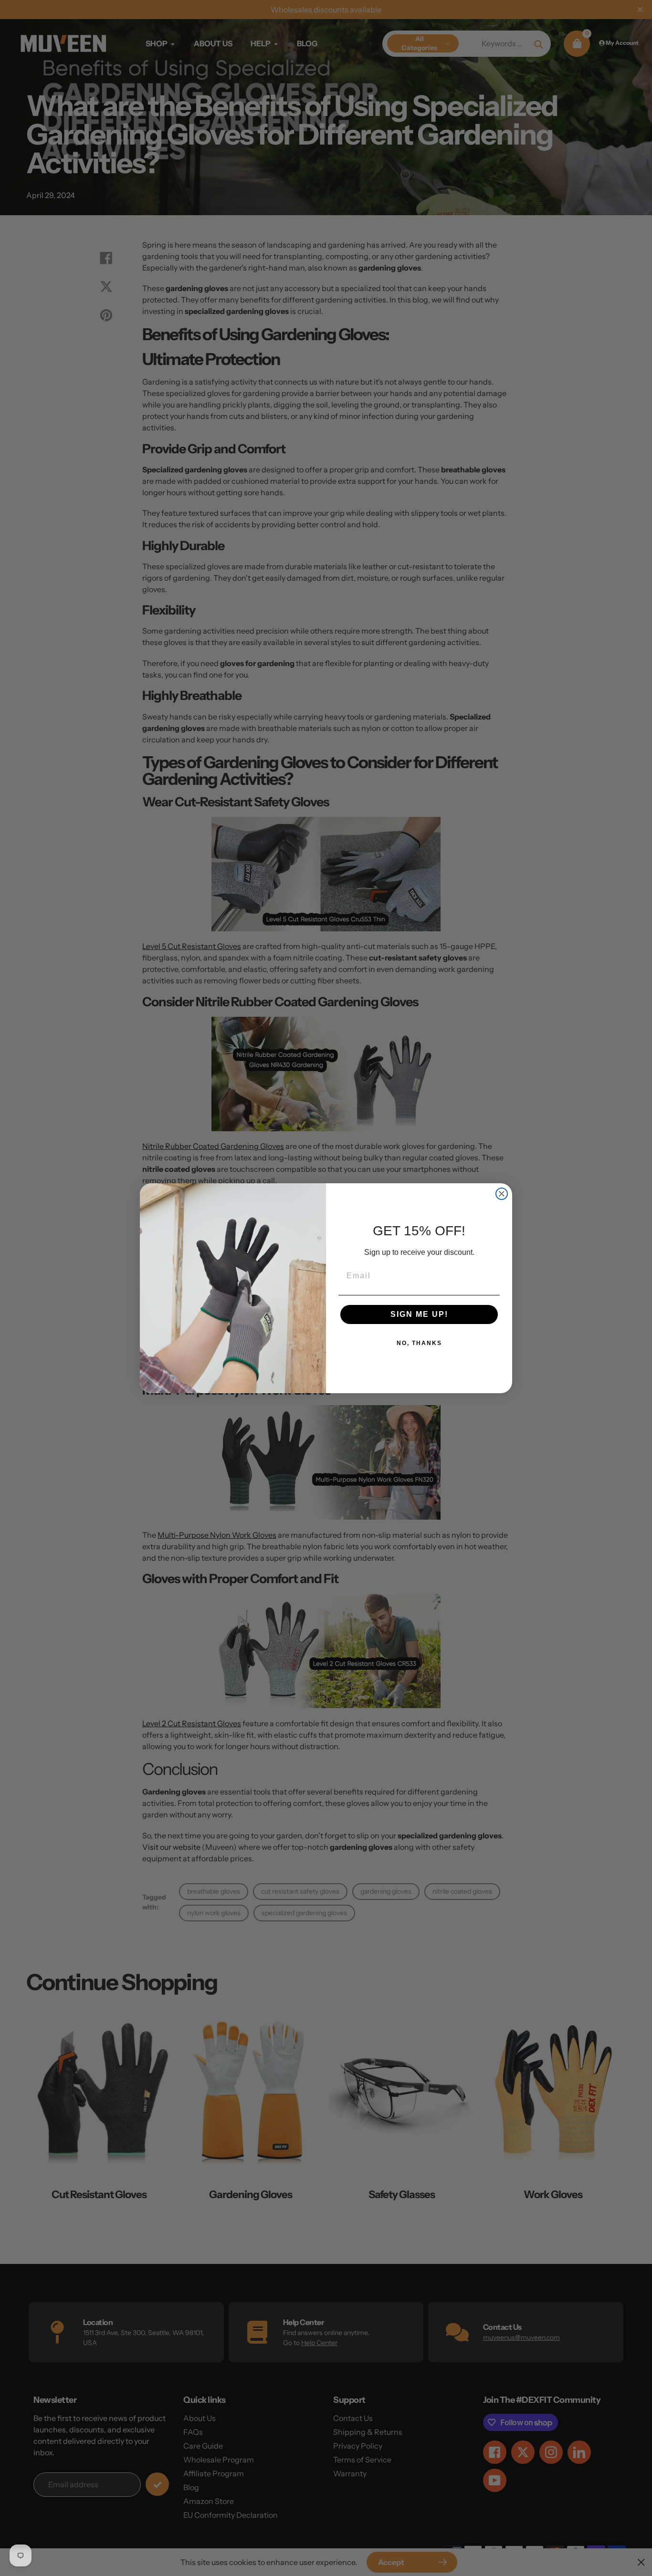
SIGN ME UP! (419, 1314)
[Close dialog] (502, 1194)
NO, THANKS (419, 1343)
